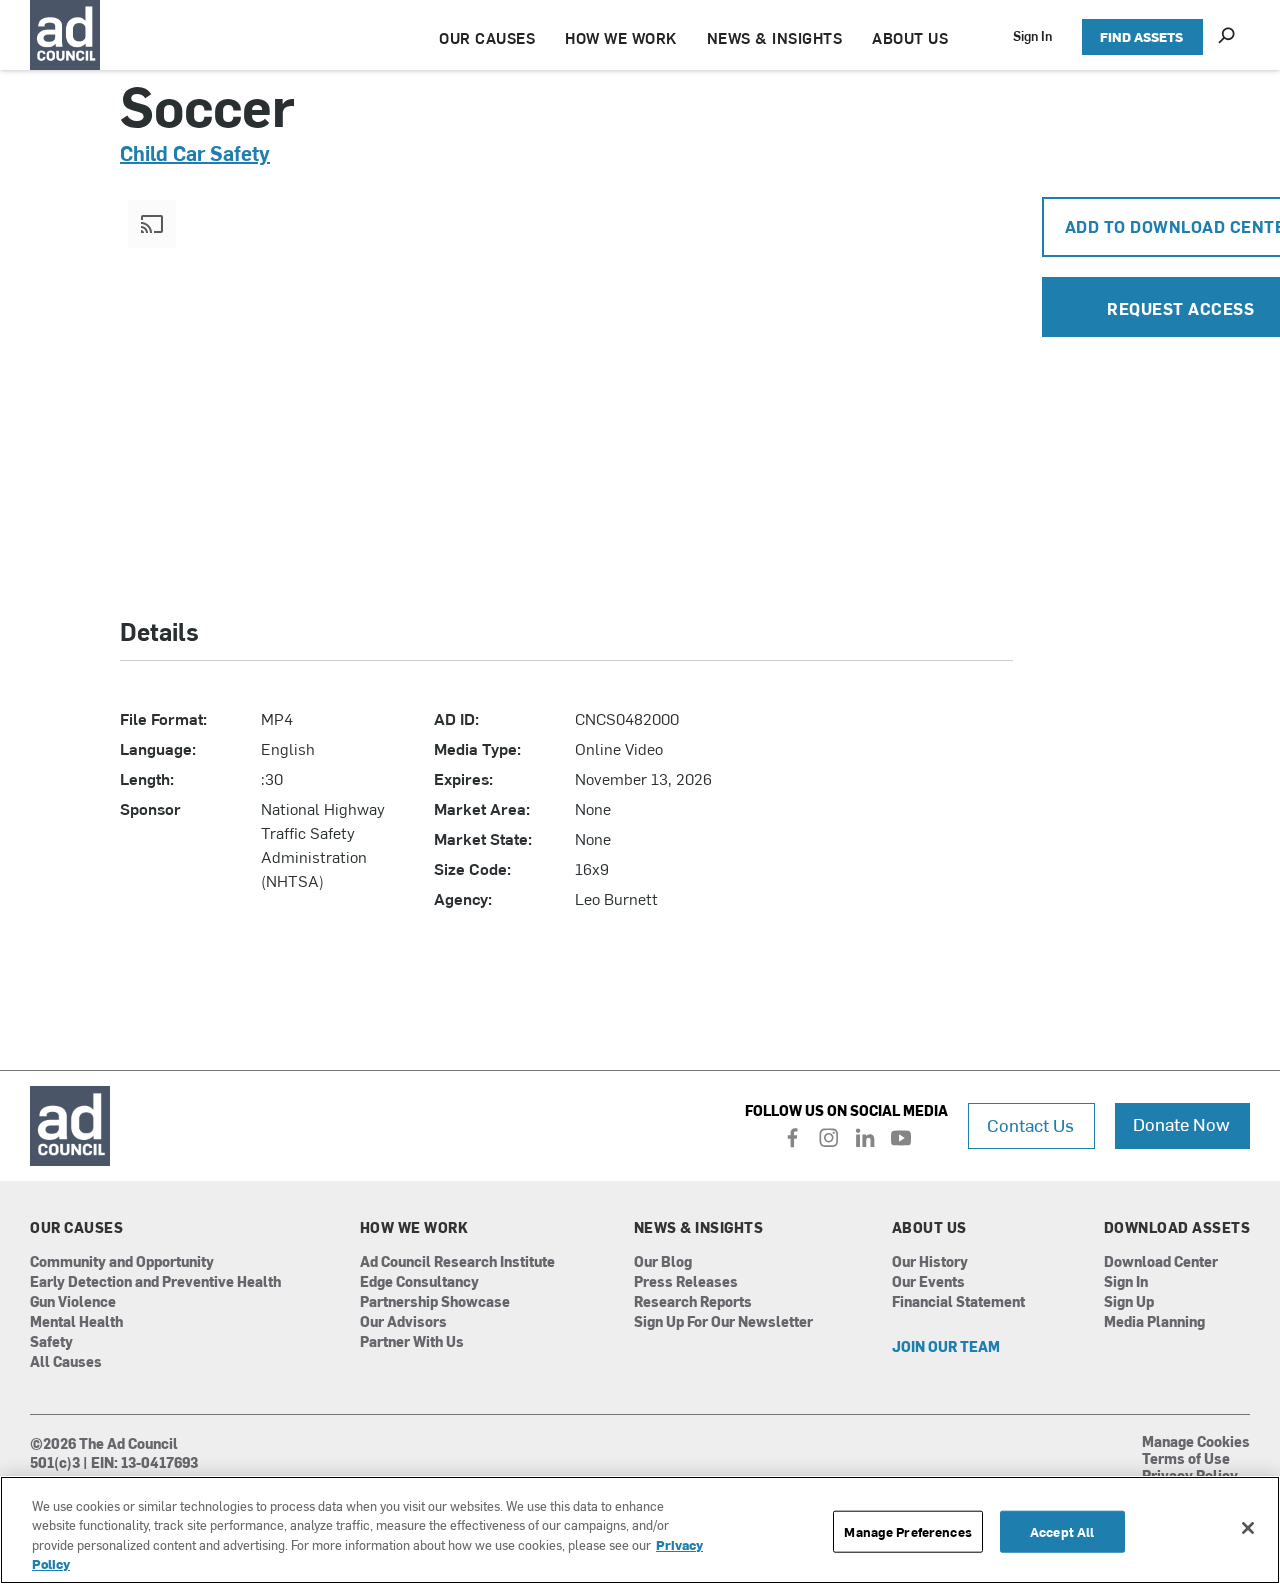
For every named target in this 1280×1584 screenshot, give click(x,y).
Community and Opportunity (122, 1262)
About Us (929, 1228)
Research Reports (693, 1302)
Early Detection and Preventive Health (155, 1282)
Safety (51, 1342)
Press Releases (686, 1282)
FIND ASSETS (1141, 36)
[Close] (1248, 1528)
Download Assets (1177, 1228)
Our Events (928, 1282)
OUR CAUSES (487, 37)
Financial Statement (958, 1302)
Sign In (1032, 35)
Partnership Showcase (435, 1302)
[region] (640, 1530)
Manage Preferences (907, 1531)
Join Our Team (946, 1347)
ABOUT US (910, 37)
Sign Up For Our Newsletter (723, 1322)
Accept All (1062, 1531)
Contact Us (1030, 1124)
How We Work (414, 1228)
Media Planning (1154, 1322)
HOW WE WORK (621, 37)
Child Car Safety (195, 152)
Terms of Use (1186, 1460)
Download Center (1161, 1262)
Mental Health (76, 1322)
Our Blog (663, 1262)
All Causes (66, 1362)
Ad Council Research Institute (457, 1262)
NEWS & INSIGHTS (775, 37)
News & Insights (699, 1228)
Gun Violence (73, 1302)
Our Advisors (403, 1322)
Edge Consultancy (419, 1282)
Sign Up (1129, 1302)
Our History (930, 1262)
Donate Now (1181, 1123)
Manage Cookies (1196, 1443)
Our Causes (76, 1228)
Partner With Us (412, 1342)
